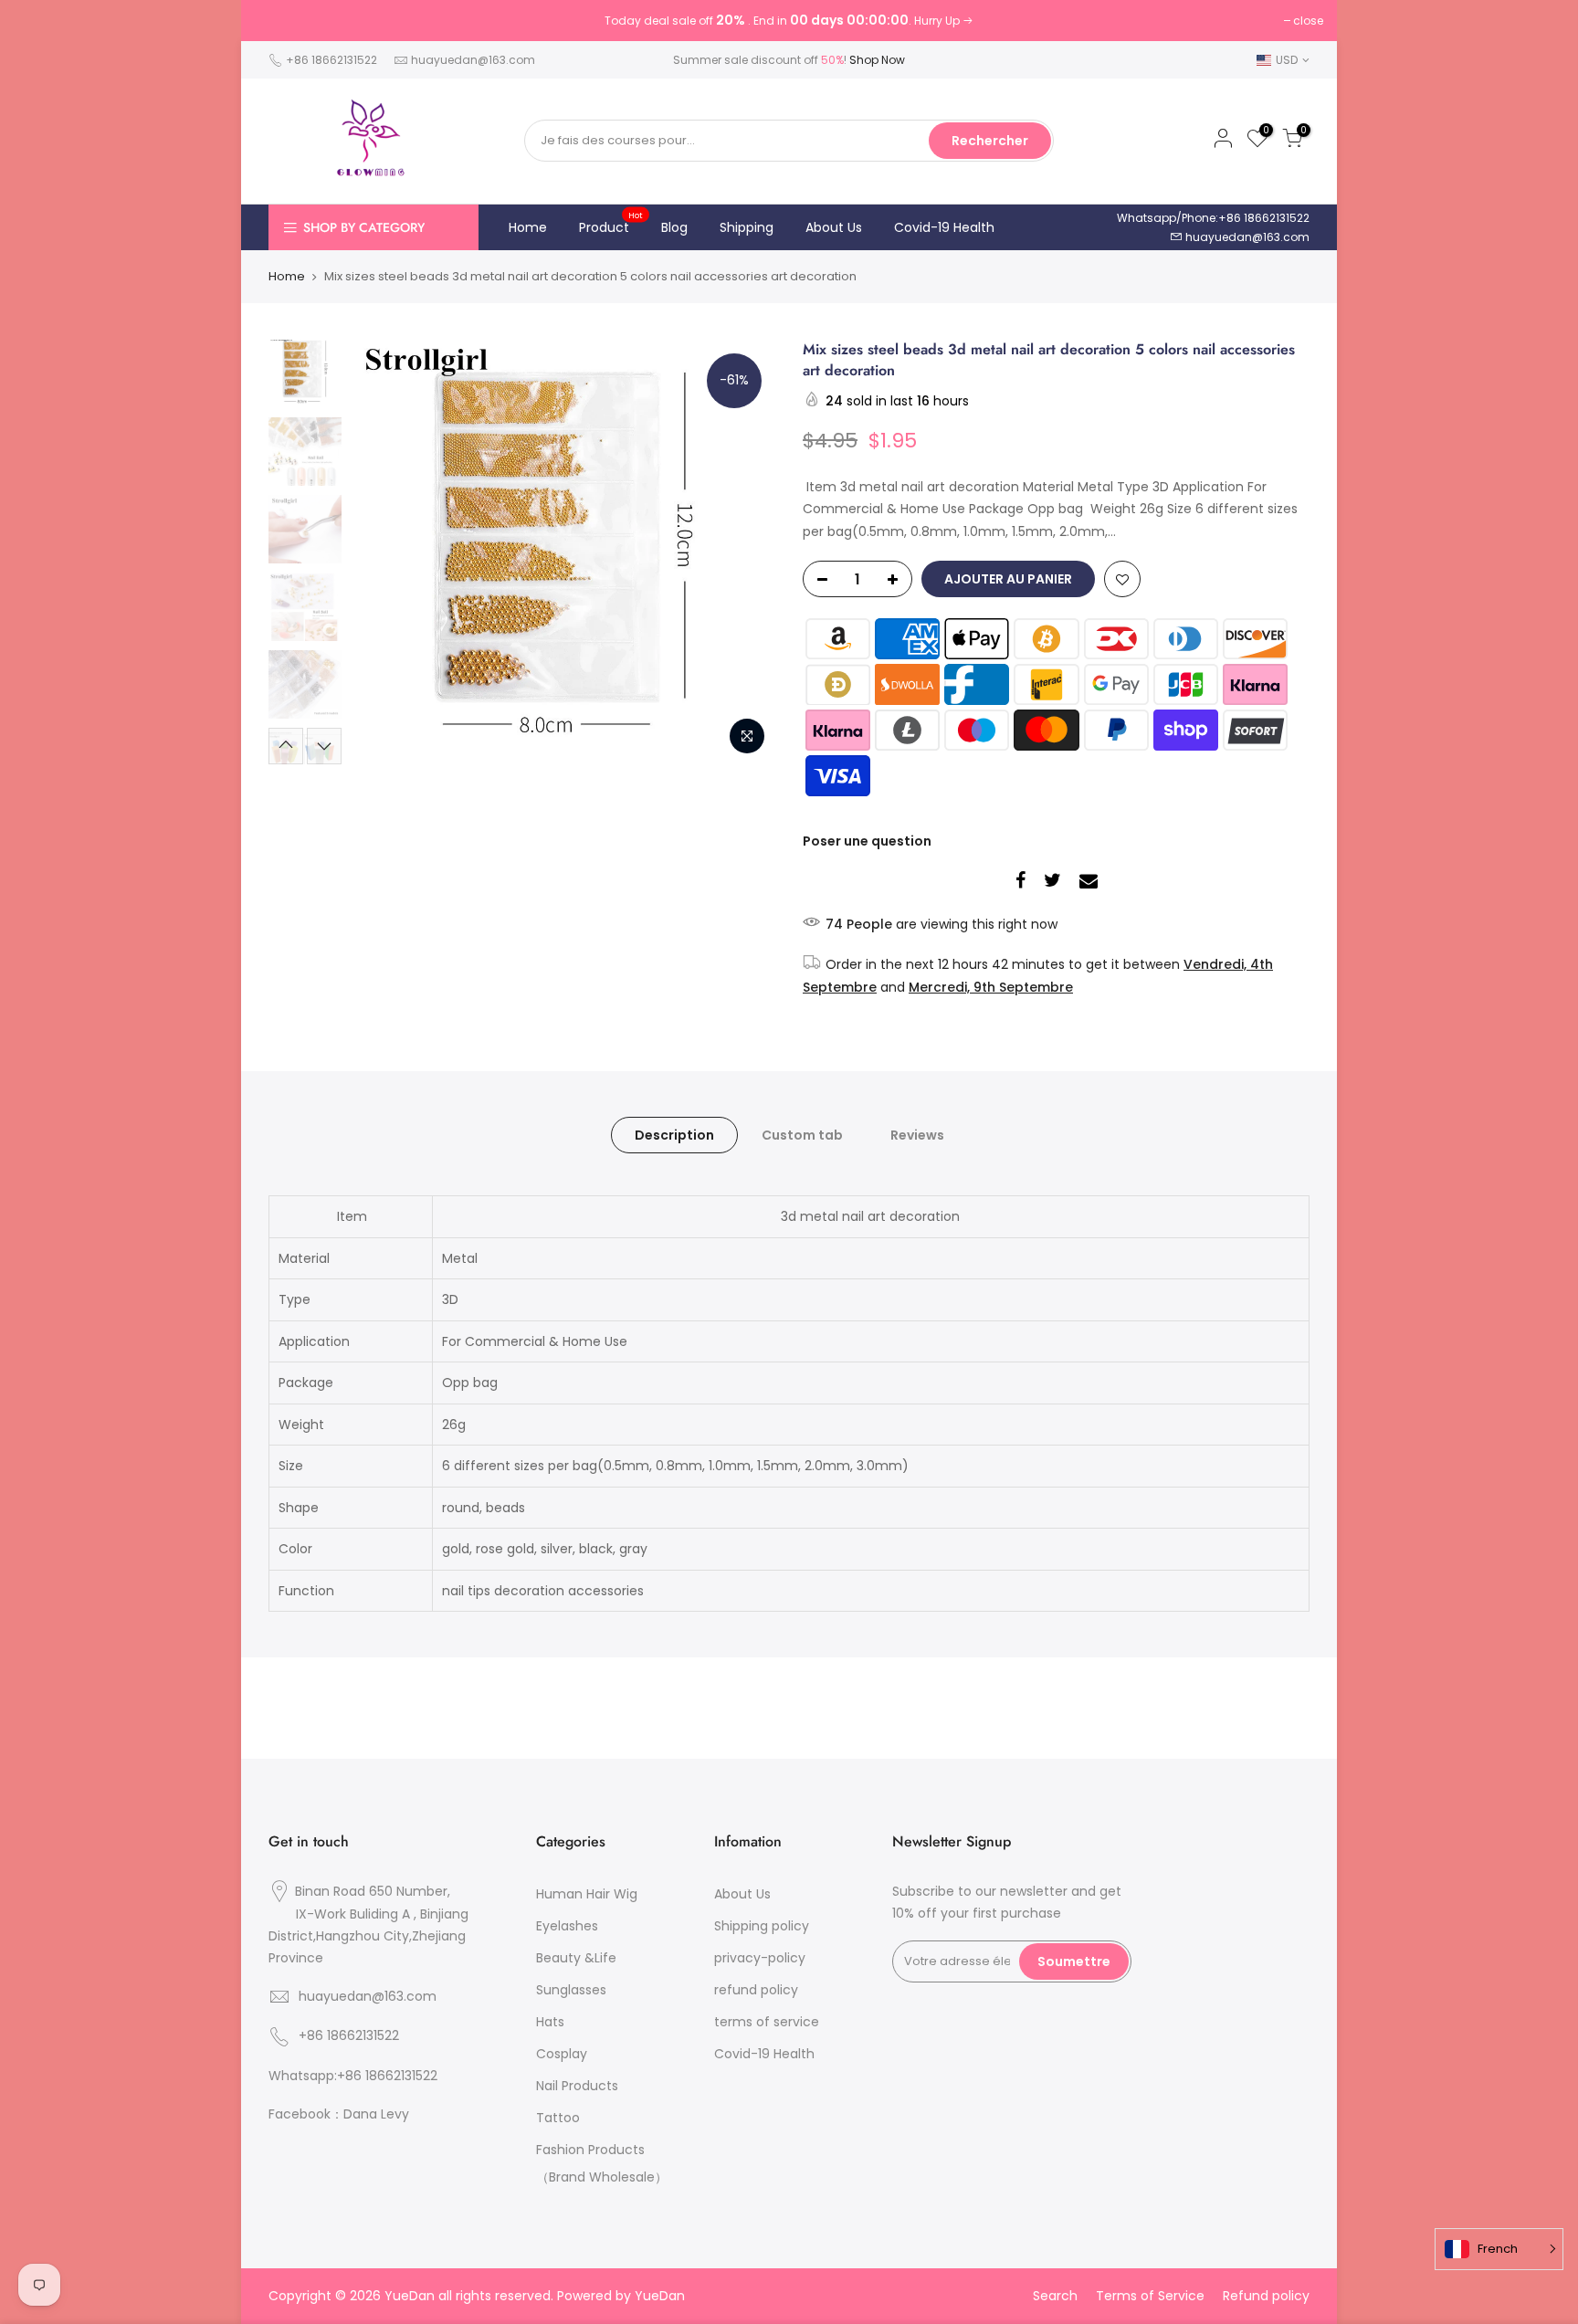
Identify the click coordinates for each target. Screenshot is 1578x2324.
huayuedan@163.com (473, 60)
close (1308, 21)
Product (611, 223)
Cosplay (562, 2054)
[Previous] (383, 552)
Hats (550, 2022)
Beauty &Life (576, 1958)
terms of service (767, 2022)
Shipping (747, 227)
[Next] (743, 552)
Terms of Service (1150, 2296)
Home (528, 227)
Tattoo (558, 2118)
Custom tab (802, 1135)
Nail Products (577, 2086)
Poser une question (867, 841)
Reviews (917, 1135)
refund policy (756, 1990)
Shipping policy (762, 1926)
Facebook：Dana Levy (339, 2114)
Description (674, 1135)
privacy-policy (760, 1958)
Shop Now (877, 60)
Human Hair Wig (587, 1894)
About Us (834, 227)
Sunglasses (571, 1990)
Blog (674, 227)
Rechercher (990, 141)
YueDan (660, 2296)
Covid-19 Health (944, 227)
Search (1055, 2296)
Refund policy (1266, 2296)
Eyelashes (567, 1926)
